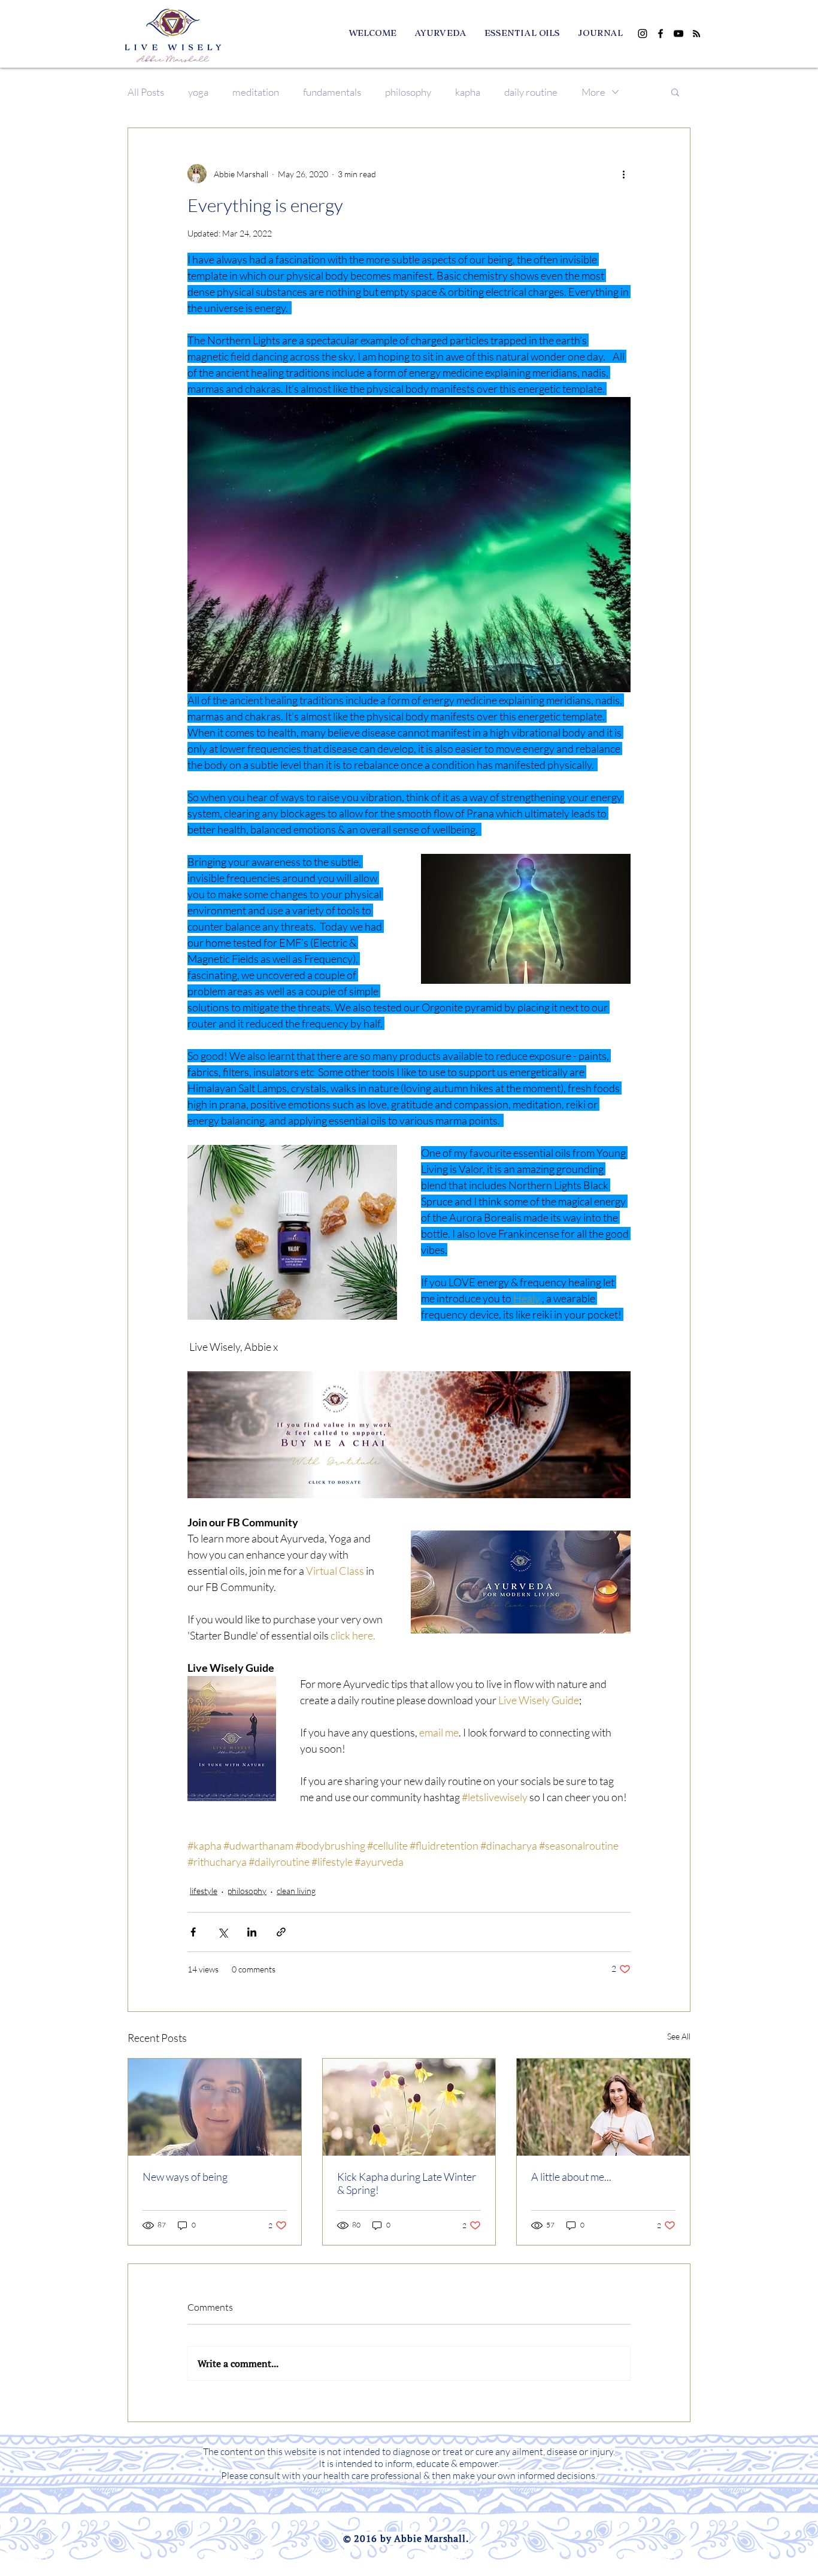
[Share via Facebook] (193, 1932)
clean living (296, 1891)
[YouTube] (678, 34)
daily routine (531, 92)
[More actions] (623, 174)
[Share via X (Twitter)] (222, 1932)
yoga (198, 92)
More (593, 92)
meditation (256, 92)
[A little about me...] (603, 2107)
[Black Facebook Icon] (661, 34)
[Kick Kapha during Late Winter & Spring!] (409, 2107)
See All (679, 2036)
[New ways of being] (215, 2107)
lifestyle (204, 1891)
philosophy (408, 92)
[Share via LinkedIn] (252, 1932)
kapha (468, 92)
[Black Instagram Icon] (643, 34)
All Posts (146, 92)
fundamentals (332, 92)
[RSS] (696, 34)
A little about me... (571, 2177)
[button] (675, 92)
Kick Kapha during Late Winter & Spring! (407, 2183)
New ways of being (185, 2177)
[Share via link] (281, 1932)
